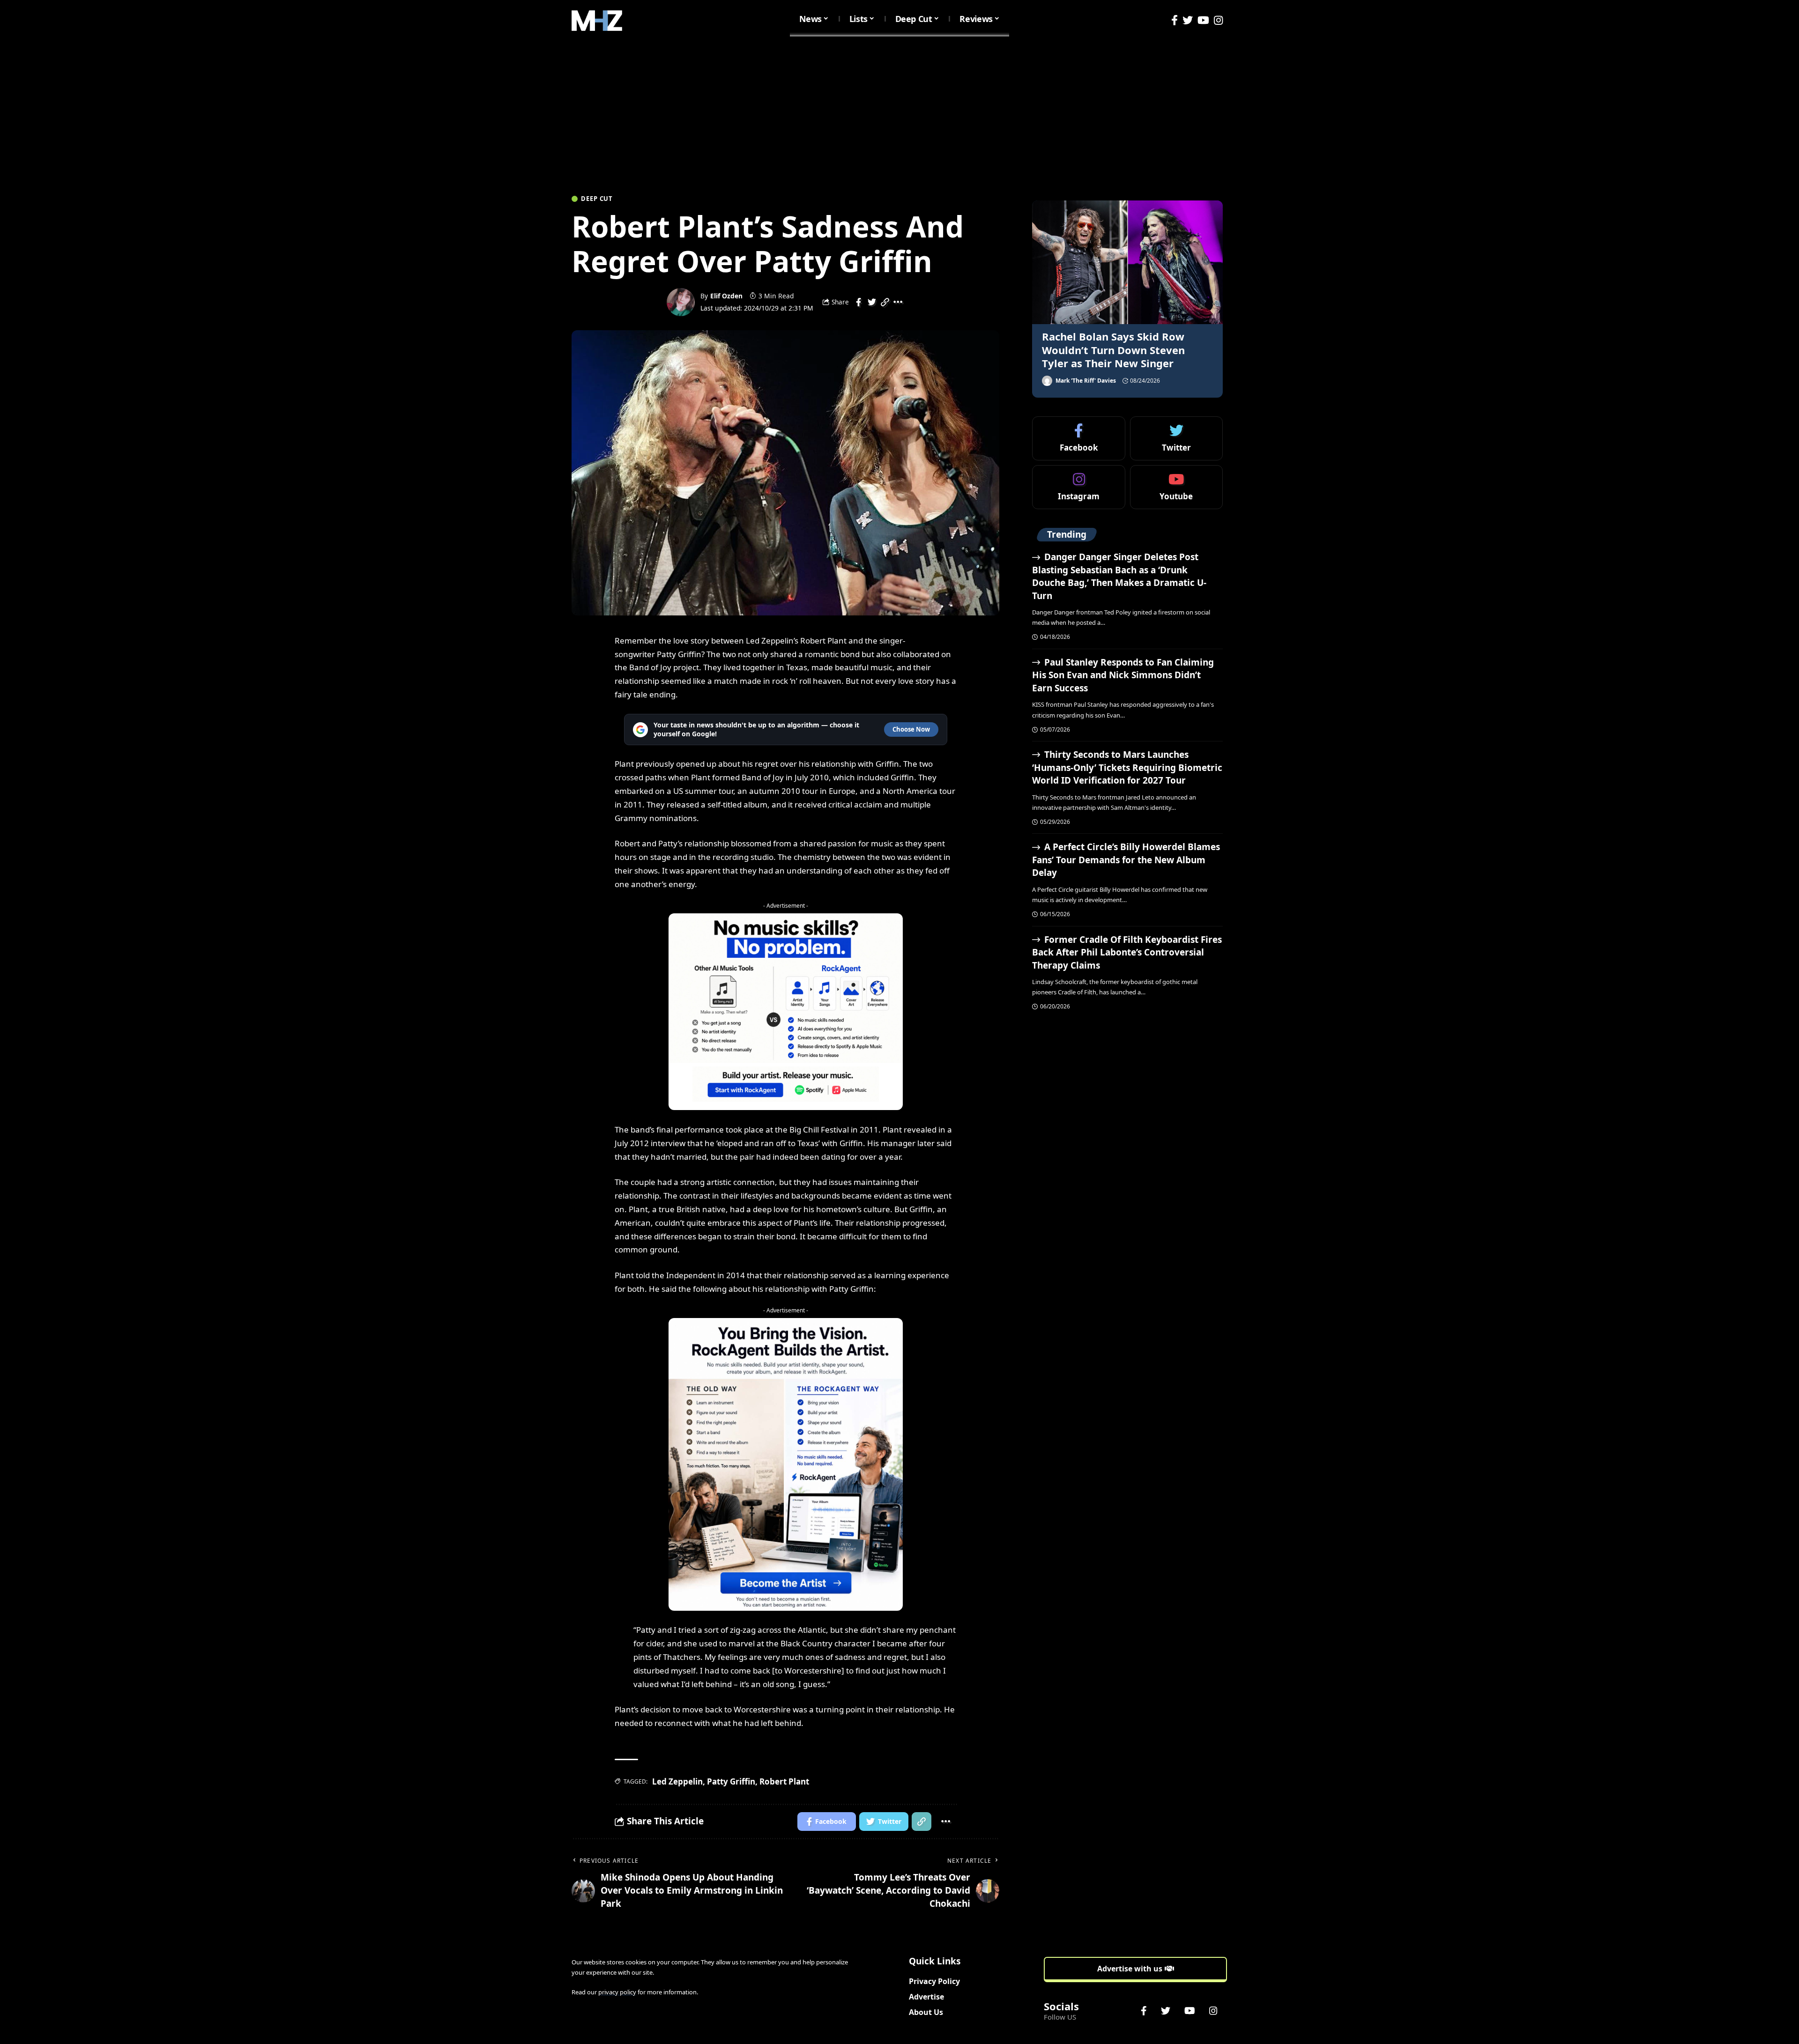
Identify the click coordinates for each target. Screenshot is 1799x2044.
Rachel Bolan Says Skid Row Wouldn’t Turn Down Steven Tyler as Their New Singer (1113, 350)
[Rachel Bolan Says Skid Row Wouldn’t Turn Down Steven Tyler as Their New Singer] (1127, 262)
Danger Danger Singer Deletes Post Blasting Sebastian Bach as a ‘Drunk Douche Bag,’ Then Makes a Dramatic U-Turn (1119, 576)
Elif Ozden (726, 296)
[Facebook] (1175, 20)
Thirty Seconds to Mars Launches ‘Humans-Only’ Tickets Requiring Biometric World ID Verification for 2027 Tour (1127, 767)
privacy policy (617, 1992)
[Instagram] (1218, 20)
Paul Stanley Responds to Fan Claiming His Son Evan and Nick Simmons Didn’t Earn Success (1123, 675)
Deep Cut (597, 199)
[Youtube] (1176, 487)
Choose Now (911, 729)
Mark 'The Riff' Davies (1086, 381)
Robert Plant (784, 1781)
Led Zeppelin (677, 1781)
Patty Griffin (731, 1781)
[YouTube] (1203, 20)
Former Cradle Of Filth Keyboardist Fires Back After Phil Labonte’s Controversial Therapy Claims (1127, 952)
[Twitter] (1188, 20)
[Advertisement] (899, 111)
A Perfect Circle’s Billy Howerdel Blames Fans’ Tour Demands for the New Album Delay (1126, 860)
